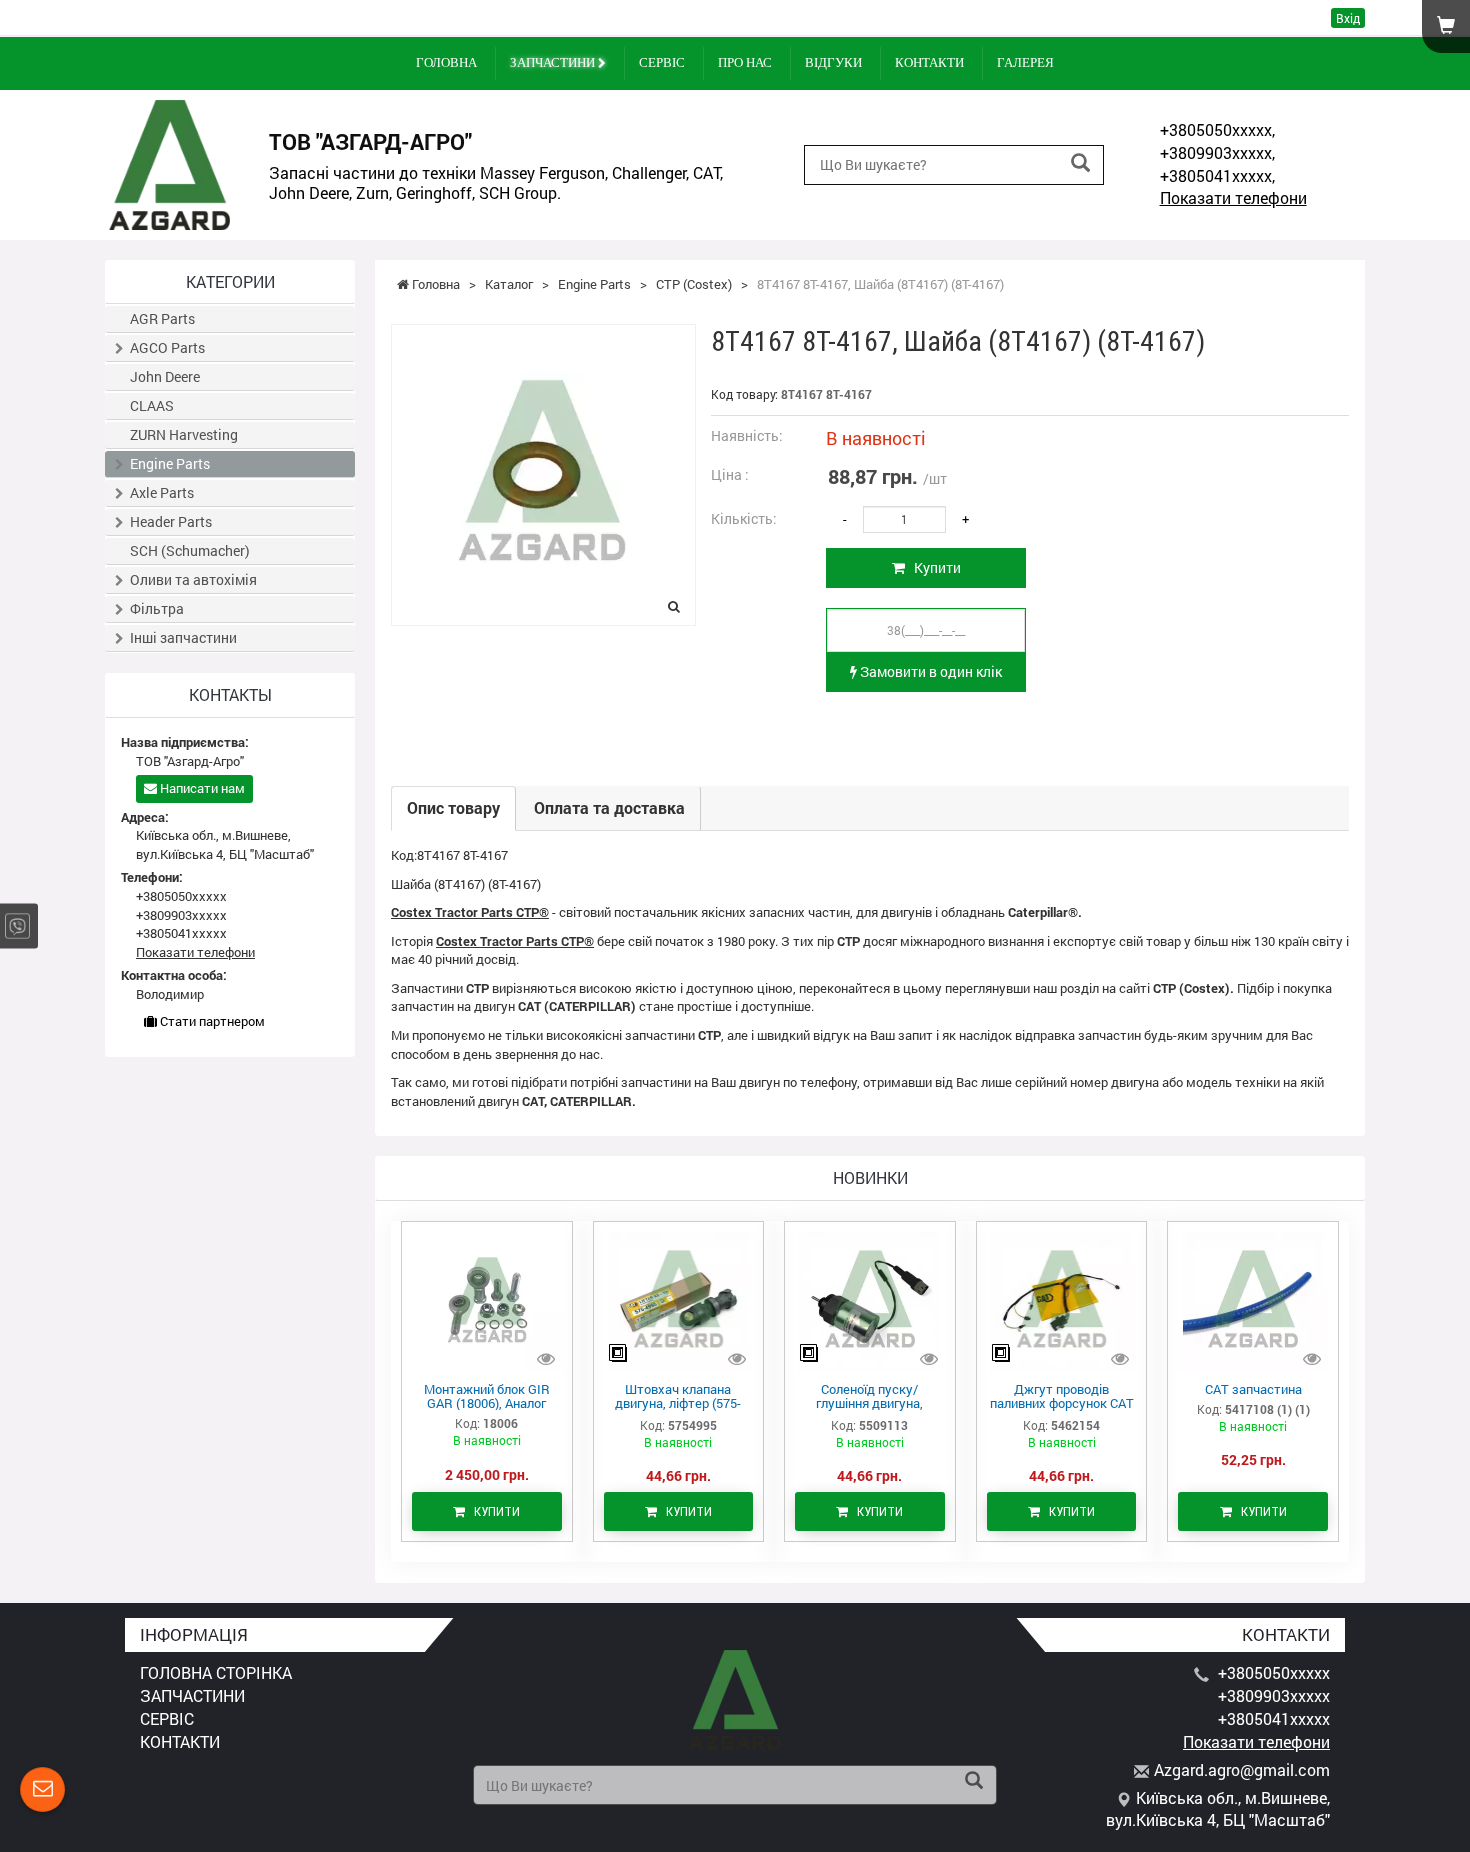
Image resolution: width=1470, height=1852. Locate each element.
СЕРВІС (662, 62)
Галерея (1025, 62)
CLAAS (152, 405)
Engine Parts (170, 463)
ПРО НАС (745, 62)
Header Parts (171, 521)
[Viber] (17, 926)
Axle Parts (162, 492)
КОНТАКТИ (929, 62)
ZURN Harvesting (184, 434)
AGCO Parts (167, 347)
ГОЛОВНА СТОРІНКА (216, 1672)
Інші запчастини (183, 637)
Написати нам (201, 788)
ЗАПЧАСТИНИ (554, 62)
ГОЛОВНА (446, 62)
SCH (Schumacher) (190, 550)
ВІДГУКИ (833, 62)
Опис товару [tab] (453, 807)
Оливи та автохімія (193, 579)
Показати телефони (1233, 197)
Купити (933, 567)
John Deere (165, 376)
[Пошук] (1080, 163)
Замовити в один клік (929, 671)
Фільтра (157, 608)
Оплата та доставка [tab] (609, 807)
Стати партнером (211, 1021)
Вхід (1348, 18)
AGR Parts (162, 318)
